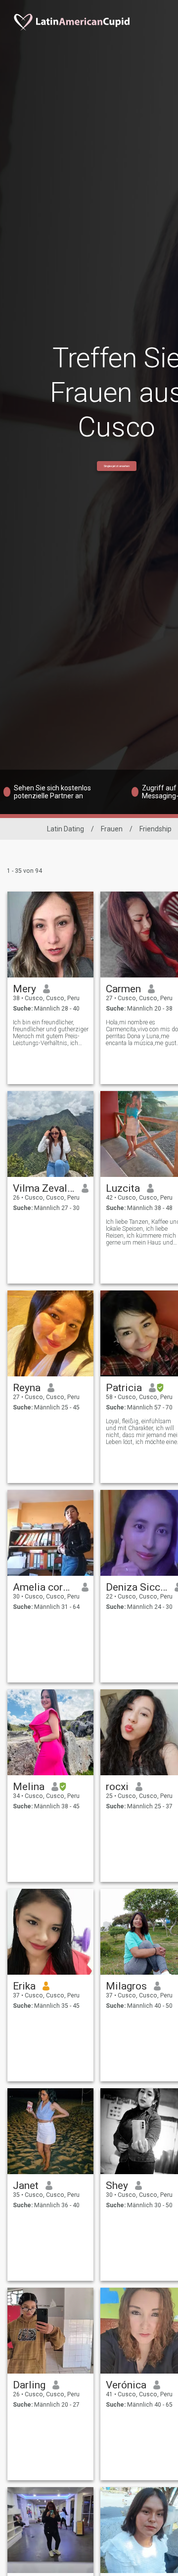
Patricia (124, 1388)
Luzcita (123, 1188)
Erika (24, 1986)
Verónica (126, 2385)
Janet (26, 2186)
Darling (29, 2385)
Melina (29, 1787)
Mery (24, 989)
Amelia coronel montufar (44, 1587)
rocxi (117, 1787)
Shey (117, 2186)
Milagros (126, 1986)
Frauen (112, 829)
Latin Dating (66, 829)
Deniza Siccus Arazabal (137, 1587)
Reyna (27, 1388)
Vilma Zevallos (44, 1188)
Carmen (123, 989)
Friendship (156, 829)
